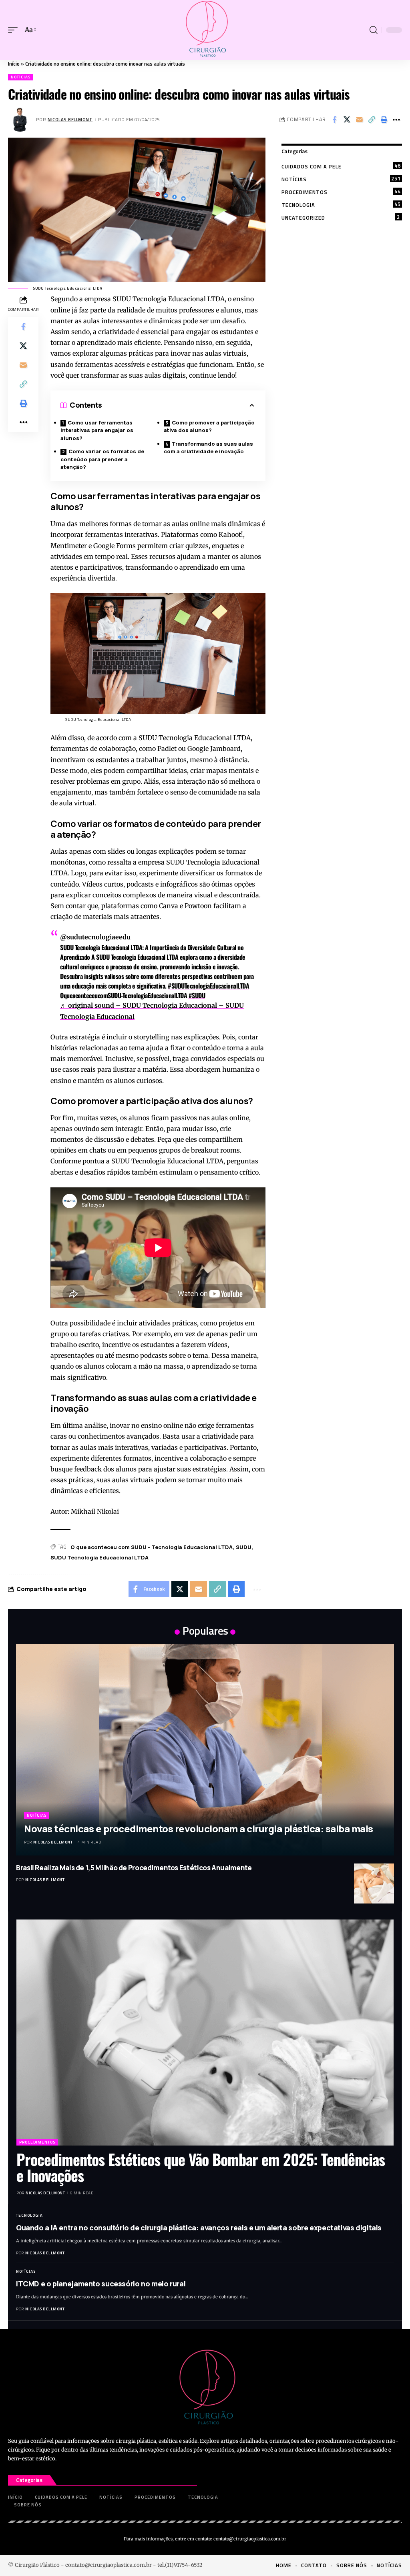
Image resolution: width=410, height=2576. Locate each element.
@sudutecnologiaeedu (95, 937)
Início (14, 64)
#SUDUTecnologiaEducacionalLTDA (208, 986)
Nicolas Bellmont (70, 119)
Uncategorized (341, 217)
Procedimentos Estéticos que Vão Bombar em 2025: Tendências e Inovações (201, 2167)
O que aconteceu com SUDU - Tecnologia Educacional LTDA (152, 1547)
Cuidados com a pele (341, 166)
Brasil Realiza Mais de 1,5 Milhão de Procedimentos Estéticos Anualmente (134, 1868)
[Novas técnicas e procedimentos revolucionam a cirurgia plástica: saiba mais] (205, 1750)
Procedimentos (341, 192)
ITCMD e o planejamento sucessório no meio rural (101, 2284)
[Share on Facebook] (334, 120)
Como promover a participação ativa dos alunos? (209, 426)
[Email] (359, 120)
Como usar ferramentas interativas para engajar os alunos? (97, 430)
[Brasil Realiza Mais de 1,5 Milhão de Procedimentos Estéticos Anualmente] (374, 1883)
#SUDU (197, 995)
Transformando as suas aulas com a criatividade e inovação (208, 448)
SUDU (244, 1547)
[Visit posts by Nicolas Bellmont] (20, 120)
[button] (15, 30)
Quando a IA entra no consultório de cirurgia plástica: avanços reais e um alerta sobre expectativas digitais (199, 2228)
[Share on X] (347, 120)
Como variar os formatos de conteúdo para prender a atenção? (102, 459)
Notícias (21, 77)
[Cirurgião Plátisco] (205, 30)
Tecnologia (341, 204)
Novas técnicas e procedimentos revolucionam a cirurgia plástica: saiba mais (199, 1828)
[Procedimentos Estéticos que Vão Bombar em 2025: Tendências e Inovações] (205, 2033)
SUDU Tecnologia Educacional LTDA (99, 1557)
